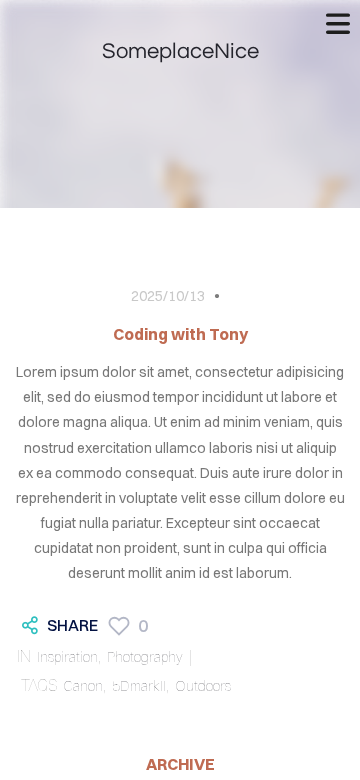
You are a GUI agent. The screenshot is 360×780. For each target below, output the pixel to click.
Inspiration (67, 657)
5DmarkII (139, 686)
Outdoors (203, 686)
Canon (83, 686)
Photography (145, 657)
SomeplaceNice (180, 51)
